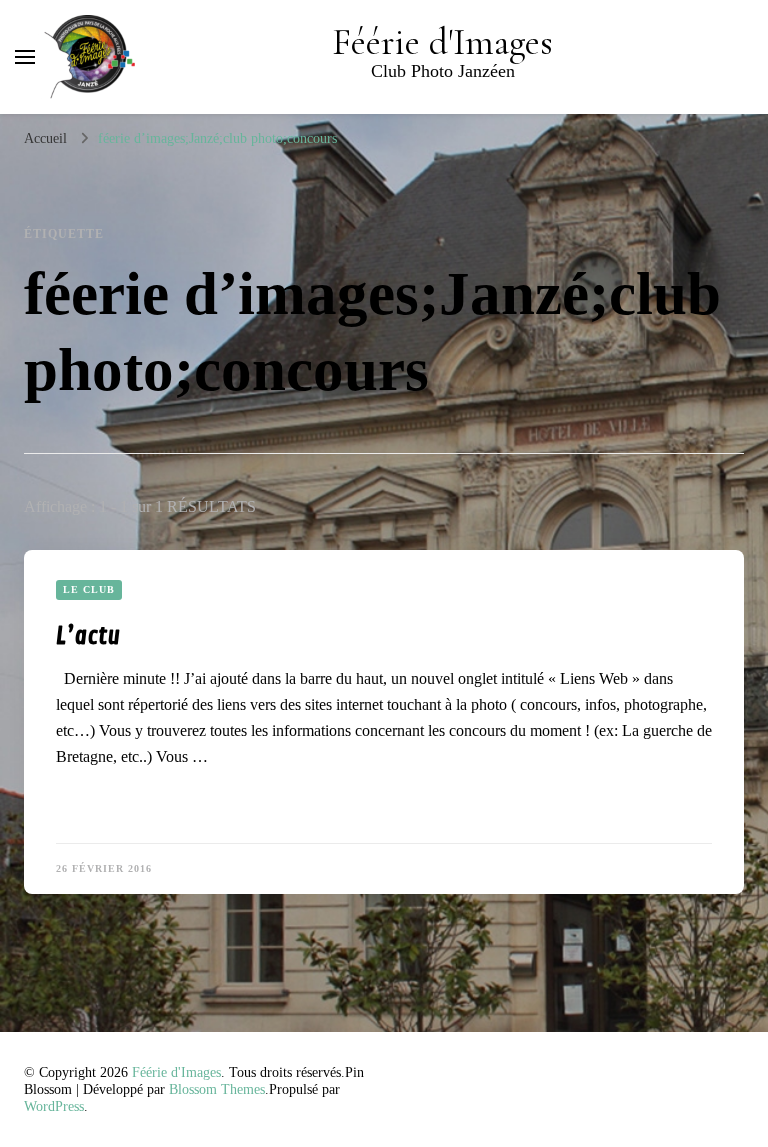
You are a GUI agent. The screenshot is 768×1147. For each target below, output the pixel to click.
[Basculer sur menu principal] (25, 57)
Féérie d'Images (442, 42)
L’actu (88, 636)
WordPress (54, 1106)
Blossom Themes (217, 1089)
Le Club (89, 589)
